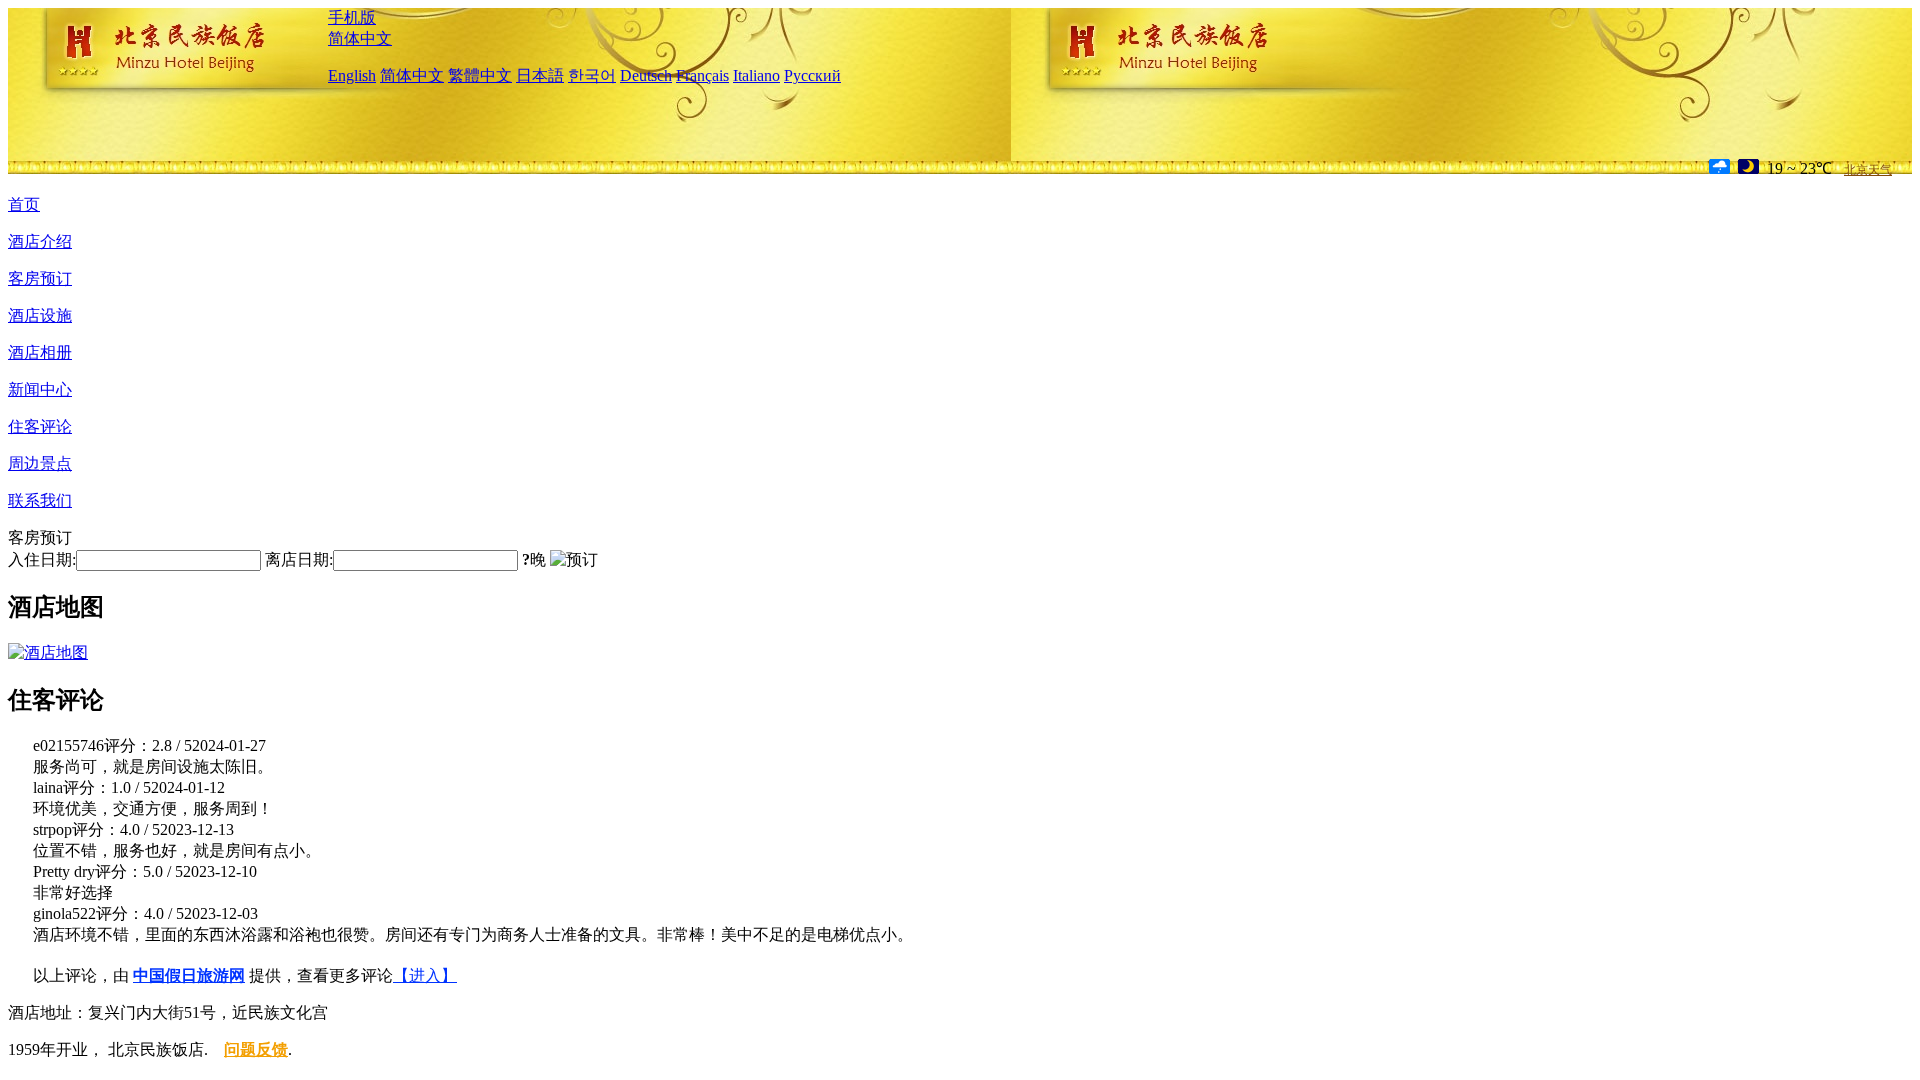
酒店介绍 (40, 241)
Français (702, 75)
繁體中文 (480, 75)
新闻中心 (40, 389)
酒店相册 (40, 352)
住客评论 (40, 426)
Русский (812, 75)
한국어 (592, 75)
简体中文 (360, 38)
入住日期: (42, 559)
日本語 (540, 75)
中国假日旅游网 (189, 975)
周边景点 (40, 463)
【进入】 (425, 975)
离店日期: (299, 559)
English (352, 75)
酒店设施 (40, 315)
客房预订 (40, 278)
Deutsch (646, 75)
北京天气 (1868, 170)
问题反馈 (256, 1049)
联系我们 (40, 500)
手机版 (352, 17)
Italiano (756, 75)
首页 (24, 204)
